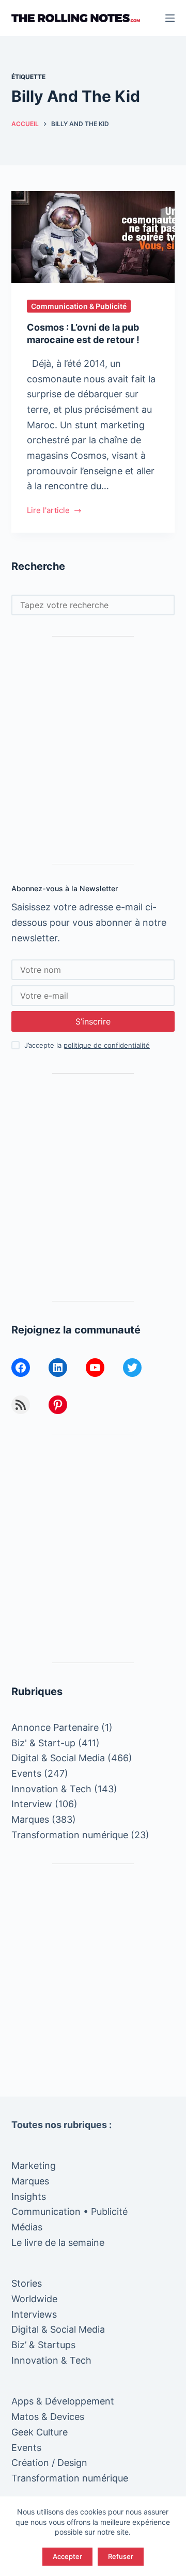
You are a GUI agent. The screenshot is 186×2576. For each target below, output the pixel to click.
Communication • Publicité (69, 2212)
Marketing (34, 2166)
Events (26, 1773)
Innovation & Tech (51, 1789)
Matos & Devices (48, 2417)
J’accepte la (87, 1045)
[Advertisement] (93, 750)
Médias (27, 2227)
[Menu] (170, 18)
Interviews (34, 2314)
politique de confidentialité (107, 1045)
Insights (29, 2197)
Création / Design (49, 2463)
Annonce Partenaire (55, 1727)
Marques (30, 1819)
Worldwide (34, 2299)
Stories (27, 2283)
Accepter (67, 2556)
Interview (32, 1804)
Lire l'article (48, 511)
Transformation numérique (70, 1835)
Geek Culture (40, 2432)
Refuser (121, 2556)
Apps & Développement (63, 2401)
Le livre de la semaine (58, 2243)
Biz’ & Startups (43, 2345)
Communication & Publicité (79, 306)
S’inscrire (93, 1021)
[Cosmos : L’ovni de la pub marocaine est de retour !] (93, 237)
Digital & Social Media (58, 1758)
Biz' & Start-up (43, 1743)
